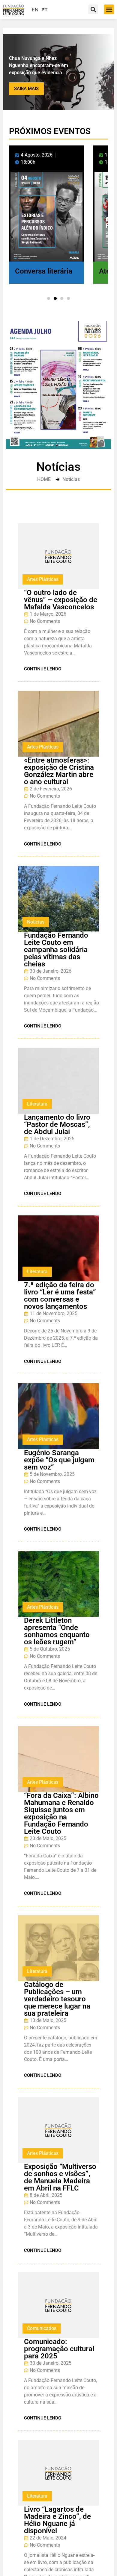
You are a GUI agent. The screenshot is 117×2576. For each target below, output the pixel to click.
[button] (109, 9)
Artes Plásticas (43, 579)
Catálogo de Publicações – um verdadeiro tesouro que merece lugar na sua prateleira (57, 1999)
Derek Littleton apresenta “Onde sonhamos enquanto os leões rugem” (57, 1631)
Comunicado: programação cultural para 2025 (59, 2349)
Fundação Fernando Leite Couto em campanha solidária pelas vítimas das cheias (56, 950)
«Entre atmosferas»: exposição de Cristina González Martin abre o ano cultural (59, 771)
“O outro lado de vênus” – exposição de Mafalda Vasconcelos (61, 600)
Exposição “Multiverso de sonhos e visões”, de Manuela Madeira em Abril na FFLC (60, 2177)
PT (45, 10)
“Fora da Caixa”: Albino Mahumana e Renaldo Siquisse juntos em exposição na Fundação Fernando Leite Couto (61, 1813)
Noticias (36, 922)
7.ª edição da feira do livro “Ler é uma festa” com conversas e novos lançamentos (60, 1296)
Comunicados (42, 2328)
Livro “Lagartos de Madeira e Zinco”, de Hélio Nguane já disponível (57, 2520)
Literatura (37, 1104)
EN (35, 10)
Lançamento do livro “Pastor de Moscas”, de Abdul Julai (57, 1124)
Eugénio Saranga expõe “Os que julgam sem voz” (59, 1460)
